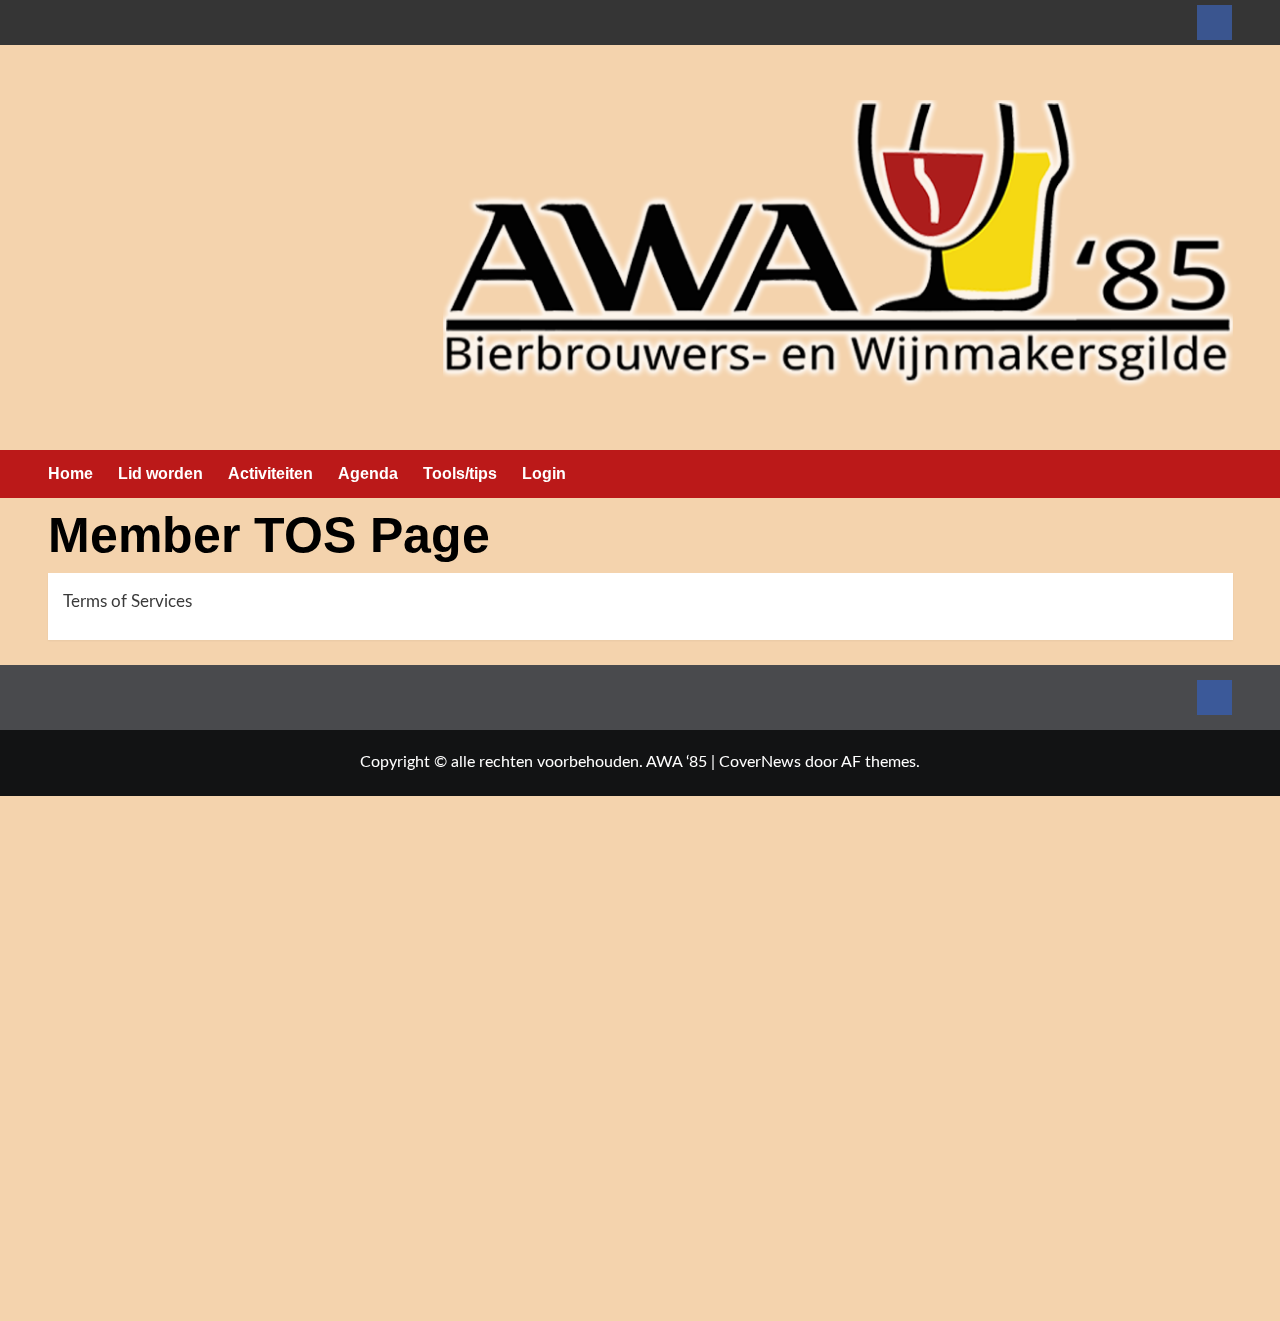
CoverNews (760, 762)
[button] (1220, 474)
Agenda (368, 473)
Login (544, 473)
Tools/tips (460, 473)
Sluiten (415, 1310)
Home (70, 473)
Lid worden (160, 473)
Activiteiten (270, 473)
